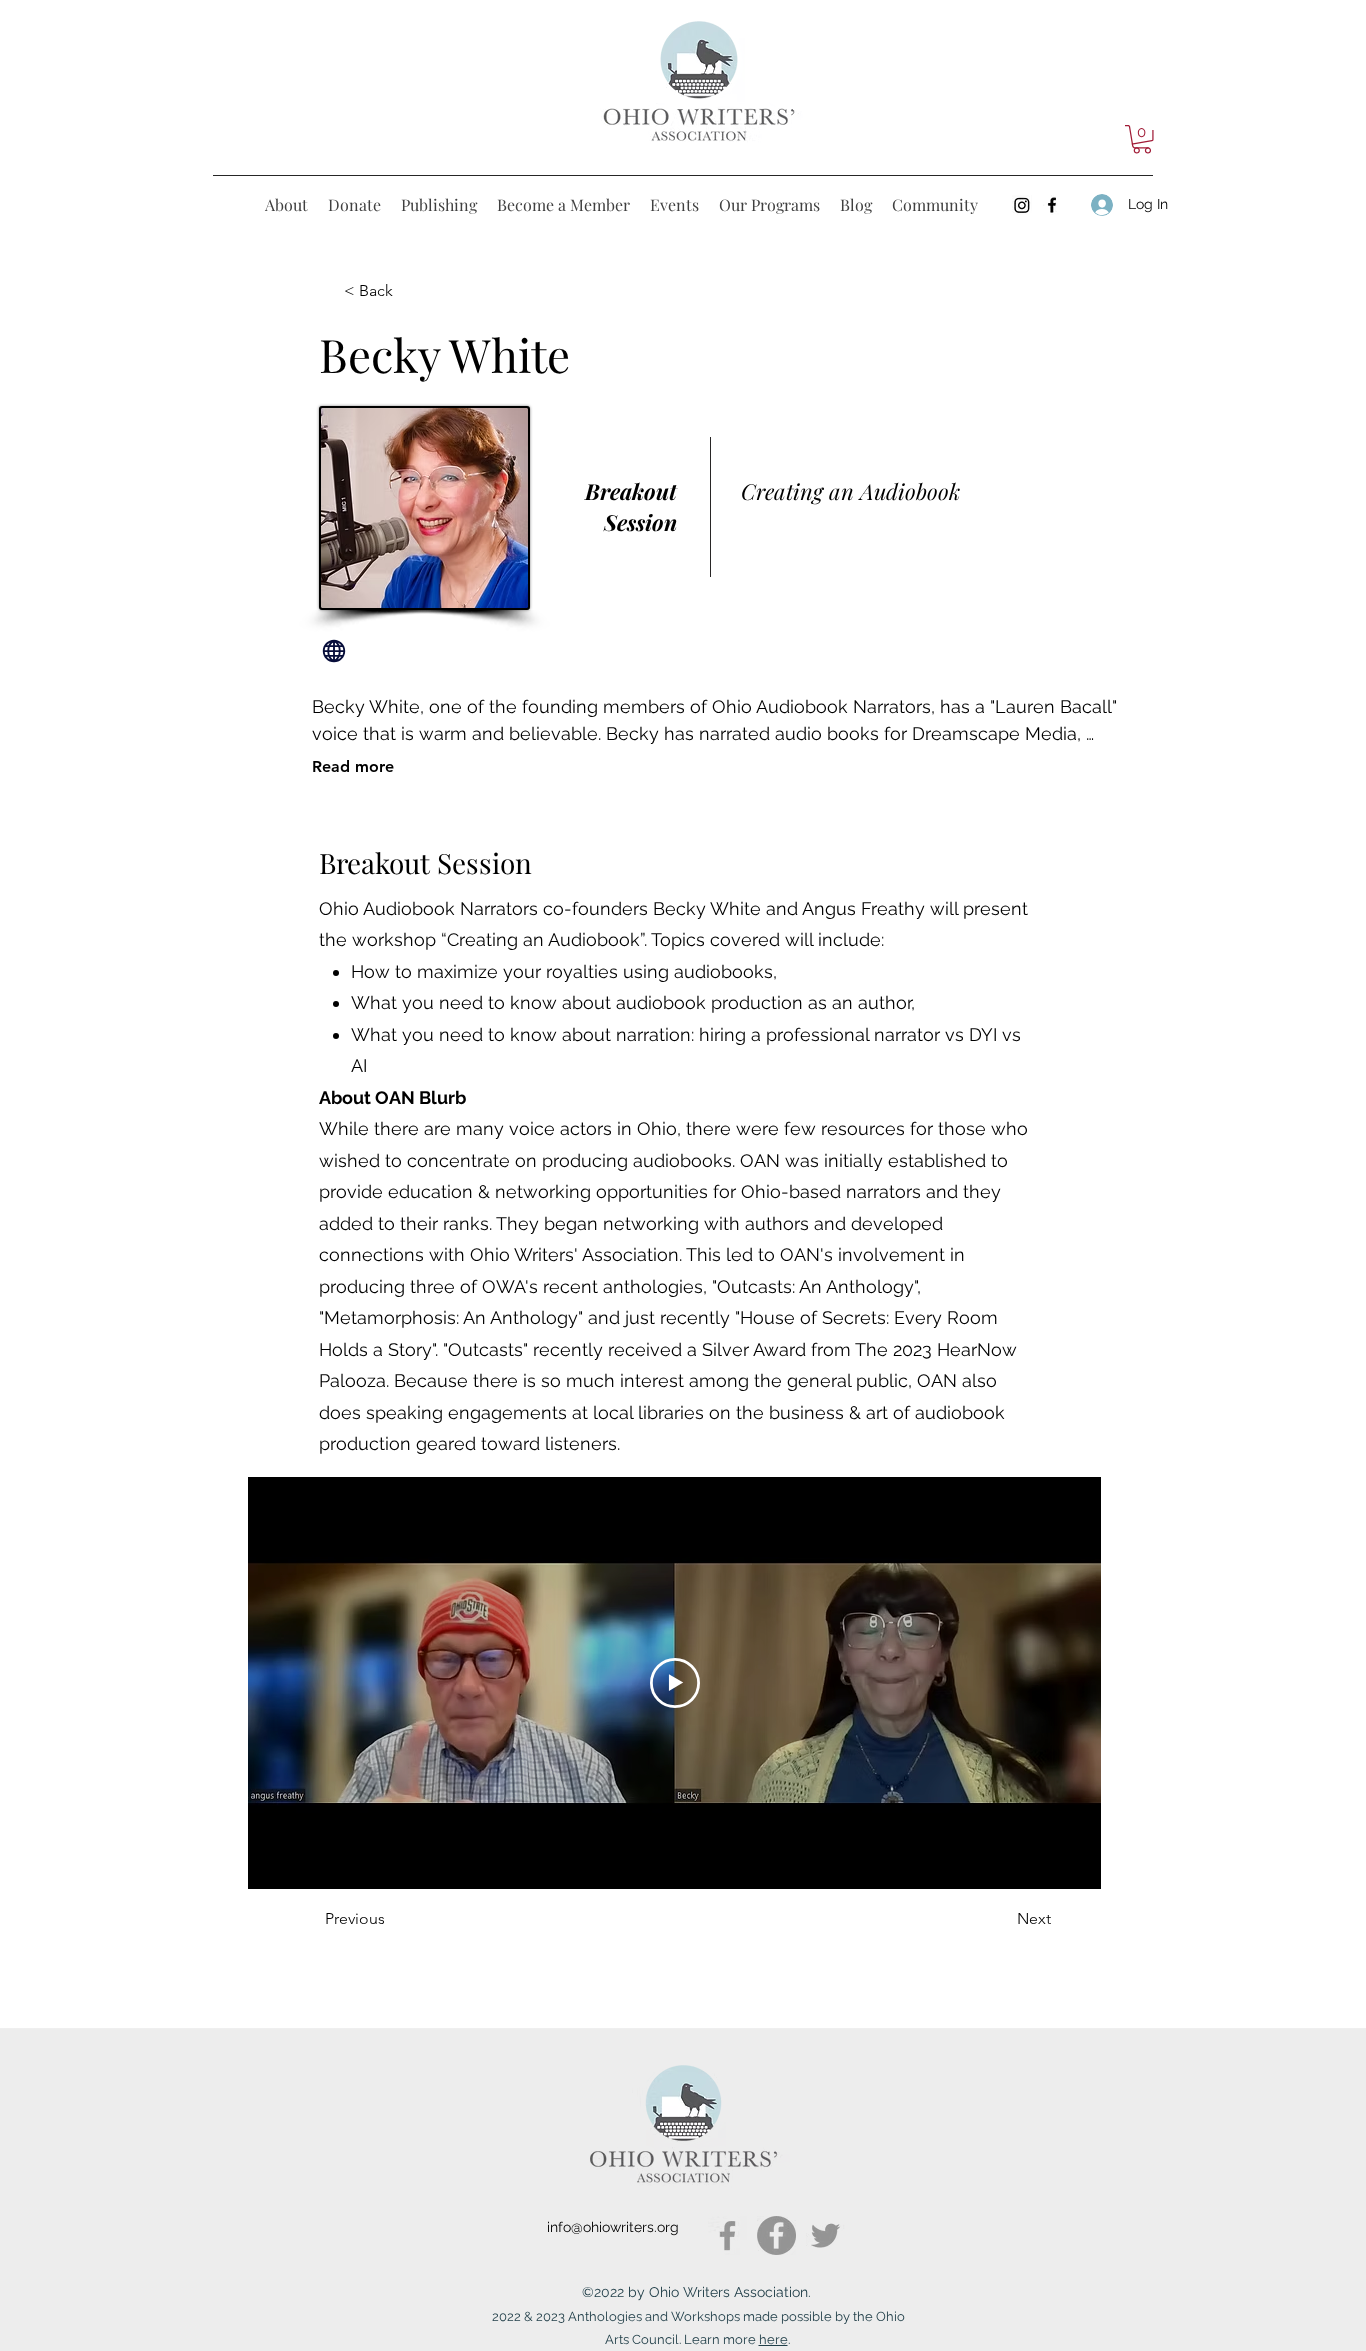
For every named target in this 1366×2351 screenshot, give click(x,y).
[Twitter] (825, 2235)
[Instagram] (1022, 205)
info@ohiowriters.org (613, 2227)
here (773, 2339)
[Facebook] (727, 2235)
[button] (1142, 139)
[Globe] (334, 651)
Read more (353, 766)
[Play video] (675, 1683)
